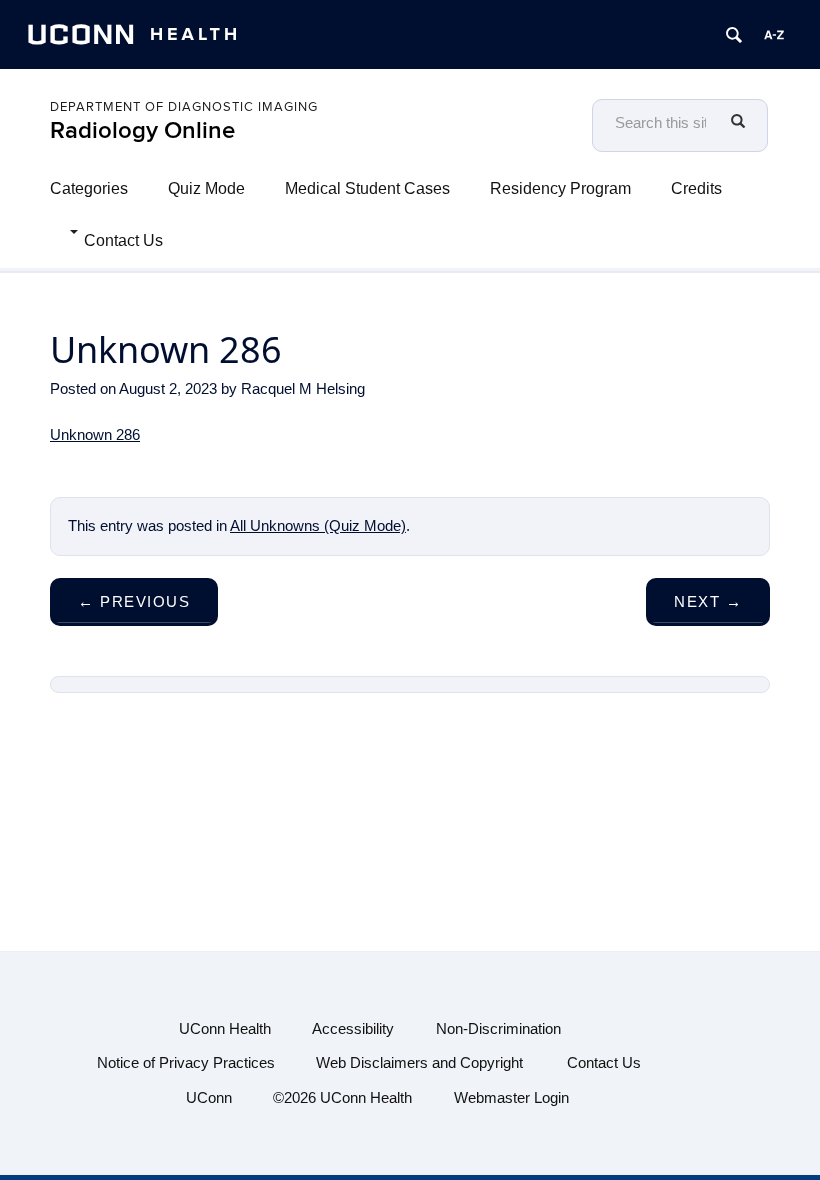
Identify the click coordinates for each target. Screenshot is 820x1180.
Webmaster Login (511, 1097)
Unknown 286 (95, 434)
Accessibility (353, 1028)
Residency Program (560, 188)
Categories (89, 188)
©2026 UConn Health (342, 1097)
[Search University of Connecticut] (734, 35)
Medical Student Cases (367, 188)
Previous (134, 601)
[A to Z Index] (774, 35)
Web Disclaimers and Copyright (419, 1062)
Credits (696, 188)
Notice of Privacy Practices (186, 1062)
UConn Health (225, 1028)
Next (708, 601)
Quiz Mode (206, 188)
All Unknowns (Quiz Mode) (318, 525)
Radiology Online (142, 130)
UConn (209, 1097)
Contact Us (123, 240)
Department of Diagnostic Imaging (184, 107)
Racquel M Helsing (303, 388)
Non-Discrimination (498, 1028)
